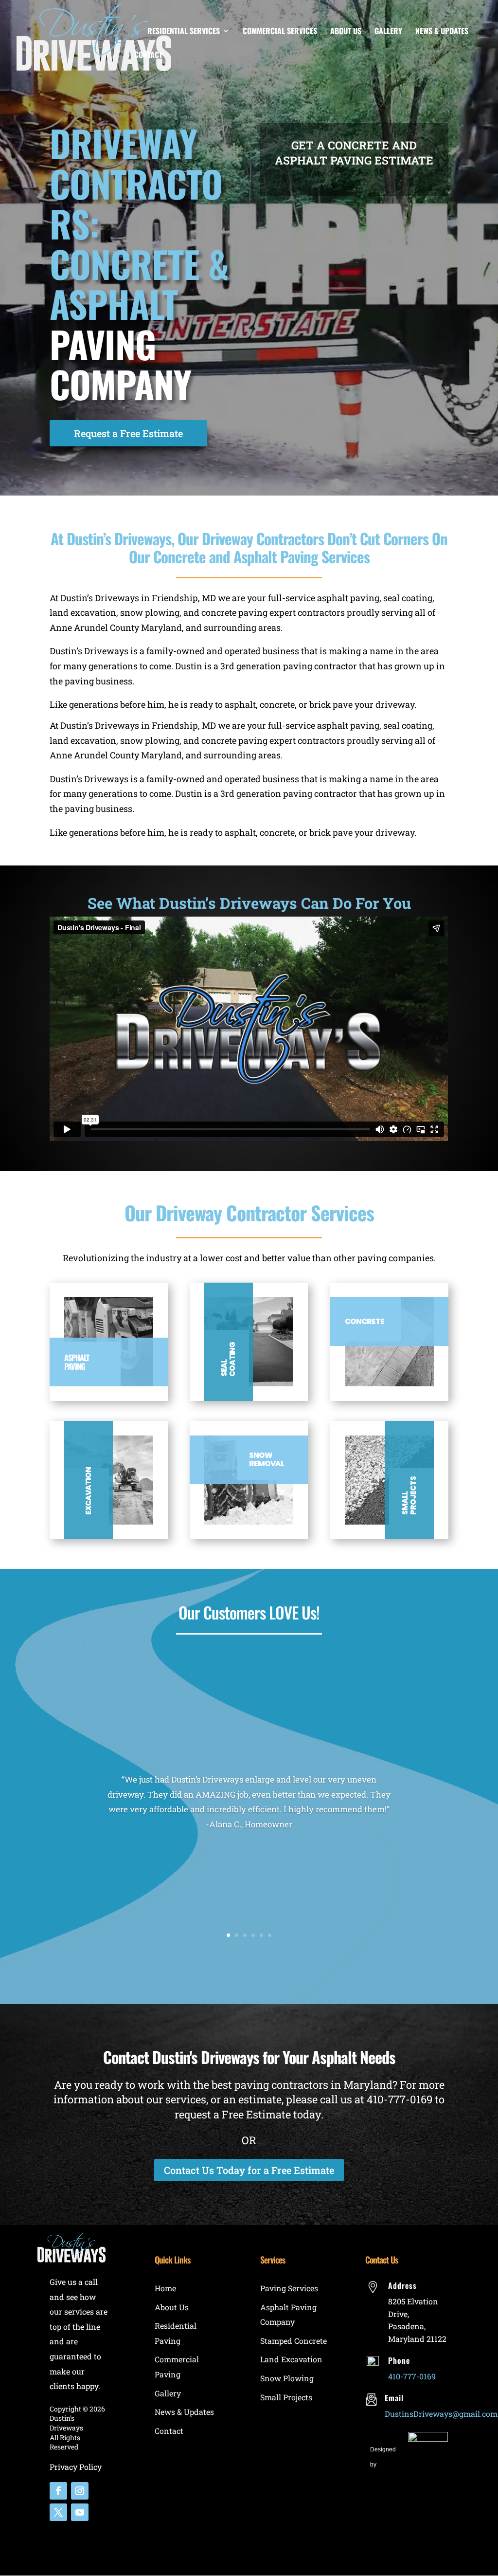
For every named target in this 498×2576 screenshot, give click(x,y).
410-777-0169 (400, 2099)
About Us (346, 32)
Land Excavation (291, 2359)
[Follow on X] (58, 2512)
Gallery (388, 32)
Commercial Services (280, 32)
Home (165, 2288)
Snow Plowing (287, 2378)
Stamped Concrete (293, 2341)
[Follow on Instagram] (80, 2491)
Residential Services (184, 32)
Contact (148, 56)
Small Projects (286, 2397)
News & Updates (442, 32)
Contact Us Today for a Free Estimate (249, 2170)
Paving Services (289, 2288)
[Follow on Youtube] (80, 2512)
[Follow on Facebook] (58, 2491)
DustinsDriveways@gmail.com (441, 2414)
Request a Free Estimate (128, 433)
